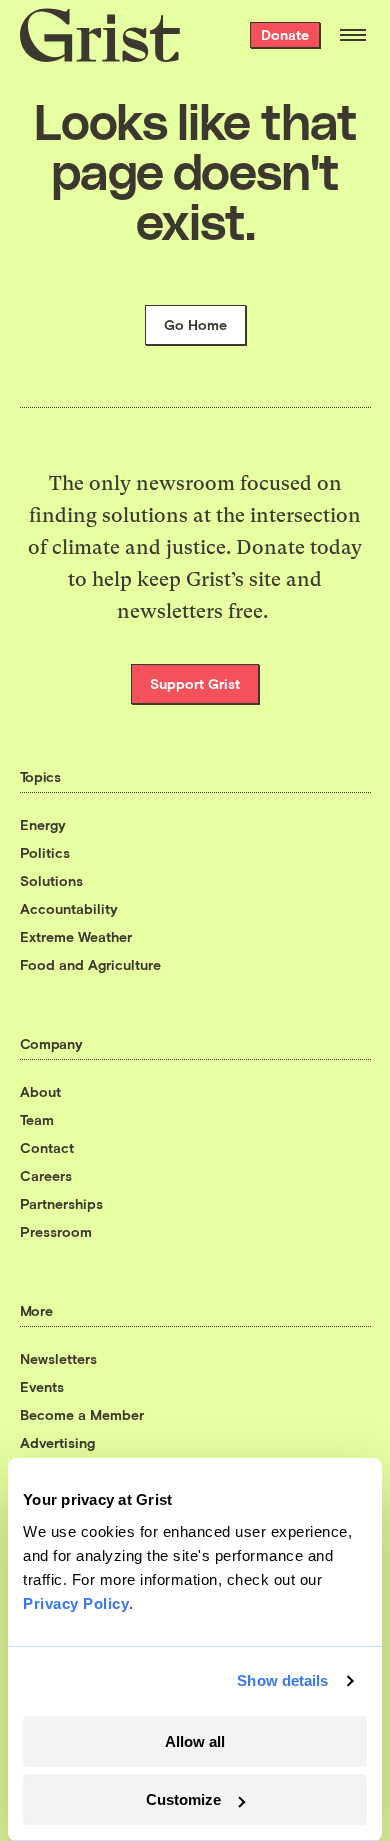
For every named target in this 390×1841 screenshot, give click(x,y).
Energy (43, 824)
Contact (47, 1147)
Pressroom (56, 1231)
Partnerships (61, 1203)
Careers (46, 1175)
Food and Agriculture (90, 964)
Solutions (51, 880)
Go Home (195, 324)
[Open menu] (353, 35)
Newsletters (58, 1358)
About (40, 1091)
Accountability (69, 908)
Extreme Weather (76, 936)
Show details (282, 1680)
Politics (45, 852)
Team (37, 1119)
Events (42, 1386)
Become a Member (82, 1414)
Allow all (195, 1741)
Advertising (57, 1442)
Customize (183, 1799)
